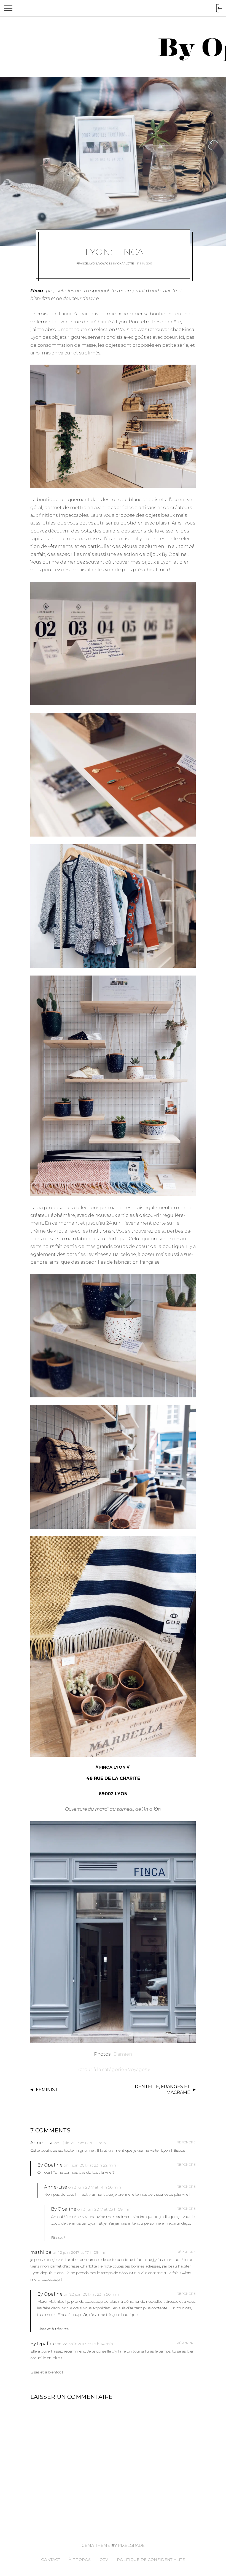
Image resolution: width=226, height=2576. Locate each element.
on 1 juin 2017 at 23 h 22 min (90, 2165)
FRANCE (82, 263)
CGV (104, 2559)
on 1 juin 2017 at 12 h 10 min (80, 2143)
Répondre (186, 2142)
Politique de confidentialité (151, 2559)
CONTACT (50, 2559)
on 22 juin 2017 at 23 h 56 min (91, 2294)
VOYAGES (105, 263)
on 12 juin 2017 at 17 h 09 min (80, 2252)
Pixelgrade (131, 2545)
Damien (123, 2054)
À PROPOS (80, 2559)
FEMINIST (47, 2090)
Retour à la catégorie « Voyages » (113, 2070)
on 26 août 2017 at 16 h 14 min (85, 2344)
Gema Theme (96, 2545)
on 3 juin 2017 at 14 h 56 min (95, 2187)
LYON (93, 263)
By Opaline (50, 2165)
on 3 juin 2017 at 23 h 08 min (104, 2209)
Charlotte (126, 263)
